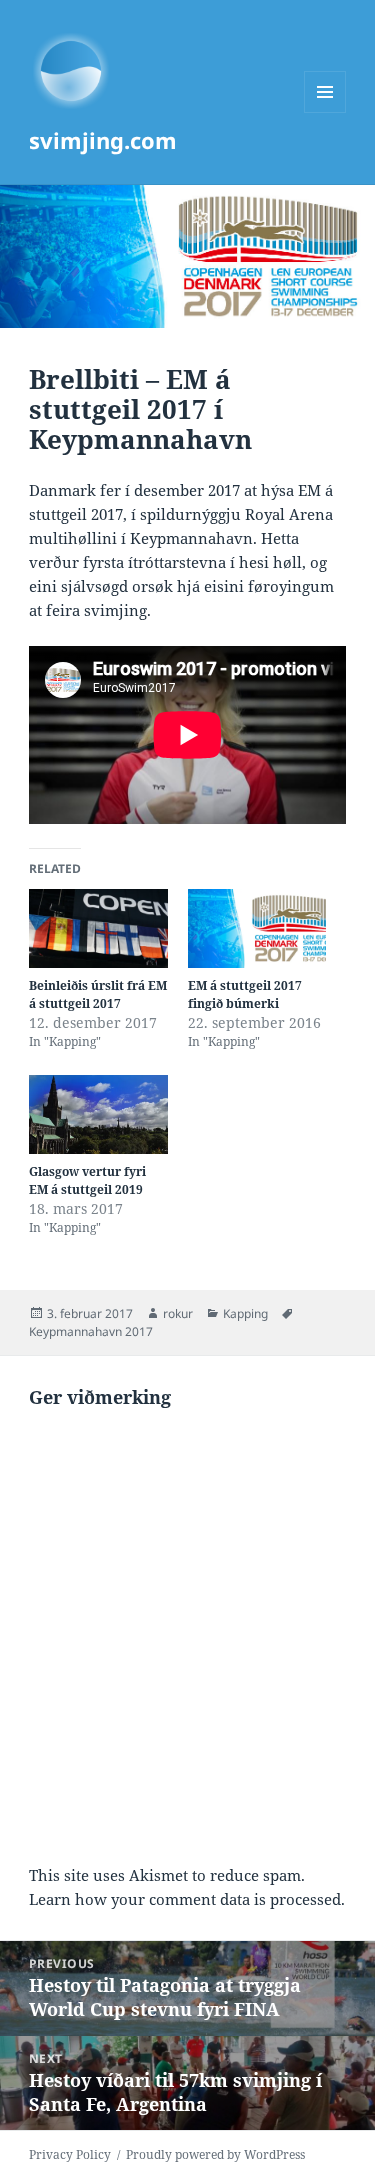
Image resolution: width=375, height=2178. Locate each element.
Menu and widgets (325, 112)
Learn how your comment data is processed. (187, 1899)
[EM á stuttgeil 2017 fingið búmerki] (257, 928)
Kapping (245, 1313)
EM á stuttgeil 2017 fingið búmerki (245, 994)
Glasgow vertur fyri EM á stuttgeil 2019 (87, 1180)
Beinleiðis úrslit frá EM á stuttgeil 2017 (98, 994)
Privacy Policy (70, 2154)
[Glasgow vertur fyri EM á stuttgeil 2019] (98, 1114)
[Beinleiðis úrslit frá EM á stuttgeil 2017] (98, 928)
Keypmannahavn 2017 (91, 1331)
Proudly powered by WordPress (215, 2154)
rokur (178, 1313)
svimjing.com (103, 140)
